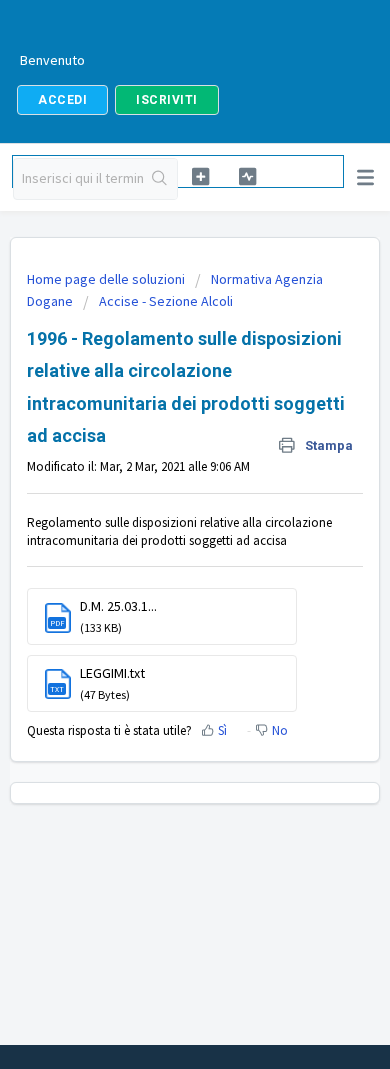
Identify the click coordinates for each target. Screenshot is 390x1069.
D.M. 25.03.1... (118, 606)
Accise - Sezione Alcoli (166, 301)
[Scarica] (158, 521)
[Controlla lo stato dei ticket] (248, 176)
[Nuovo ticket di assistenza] (200, 176)
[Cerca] (160, 179)
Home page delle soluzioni (107, 279)
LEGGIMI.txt (112, 673)
